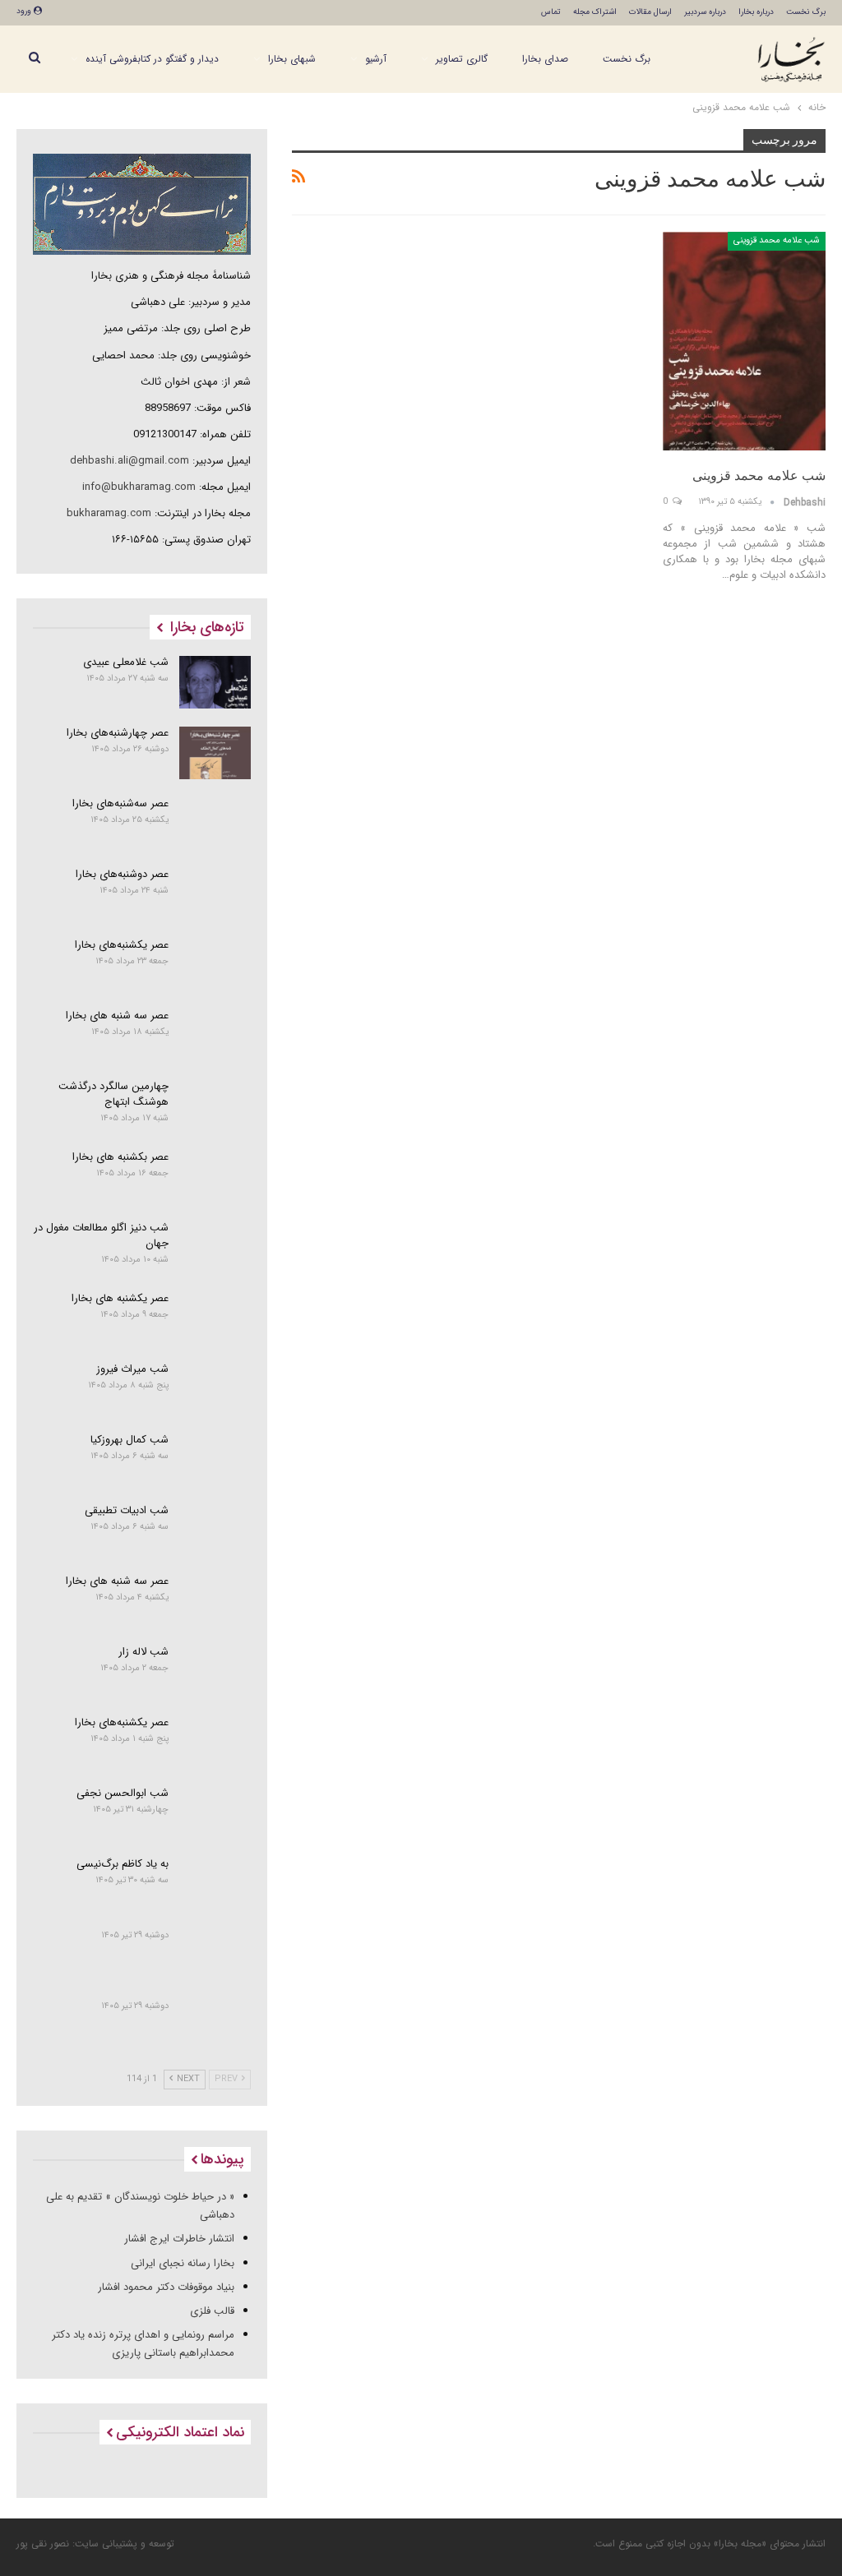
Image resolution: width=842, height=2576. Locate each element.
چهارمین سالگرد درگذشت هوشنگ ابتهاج (113, 1094)
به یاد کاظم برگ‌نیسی (123, 1864)
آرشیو (376, 59)
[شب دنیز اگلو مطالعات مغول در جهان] (215, 1248)
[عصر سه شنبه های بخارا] (215, 1036)
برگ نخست (806, 12)
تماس (551, 12)
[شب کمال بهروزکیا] (215, 1460)
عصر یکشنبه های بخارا (120, 1298)
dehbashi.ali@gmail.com (130, 461)
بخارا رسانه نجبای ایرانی (183, 2263)
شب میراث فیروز (132, 1369)
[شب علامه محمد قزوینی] (744, 341)
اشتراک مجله (595, 12)
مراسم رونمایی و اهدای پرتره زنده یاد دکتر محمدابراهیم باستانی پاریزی (143, 2344)
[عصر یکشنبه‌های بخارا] (215, 965)
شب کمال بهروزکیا (130, 1440)
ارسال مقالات (650, 12)
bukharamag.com (109, 513)
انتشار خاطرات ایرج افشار (179, 2239)
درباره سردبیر (705, 12)
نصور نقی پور (43, 2544)
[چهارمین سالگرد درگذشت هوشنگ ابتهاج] (215, 1106)
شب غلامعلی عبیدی (126, 662)
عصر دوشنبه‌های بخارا (122, 874)
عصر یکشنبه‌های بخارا (122, 945)
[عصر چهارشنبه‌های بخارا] (215, 753)
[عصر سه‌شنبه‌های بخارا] (215, 824)
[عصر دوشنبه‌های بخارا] (215, 894)
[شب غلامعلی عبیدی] (215, 682)
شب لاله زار (143, 1652)
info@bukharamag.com (139, 487)
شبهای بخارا (292, 59)
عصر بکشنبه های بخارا (120, 1157)
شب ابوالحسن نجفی (123, 1793)
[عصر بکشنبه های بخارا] (215, 1177)
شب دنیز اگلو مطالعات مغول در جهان (101, 1235)
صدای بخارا (545, 59)
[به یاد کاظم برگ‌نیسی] (215, 1884)
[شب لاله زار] (215, 1672)
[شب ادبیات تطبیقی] (215, 1530)
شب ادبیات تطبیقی (127, 1510)
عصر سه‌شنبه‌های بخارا (120, 803)
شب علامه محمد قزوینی (777, 240)
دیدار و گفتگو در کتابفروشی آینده (152, 59)
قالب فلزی (212, 2311)
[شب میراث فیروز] (215, 1389)
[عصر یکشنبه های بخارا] (215, 1318)
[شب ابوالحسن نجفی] (215, 1813)
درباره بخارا (756, 12)
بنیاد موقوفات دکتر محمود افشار (166, 2287)
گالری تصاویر (462, 59)
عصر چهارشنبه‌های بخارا (118, 733)
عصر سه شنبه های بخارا (117, 1016)
